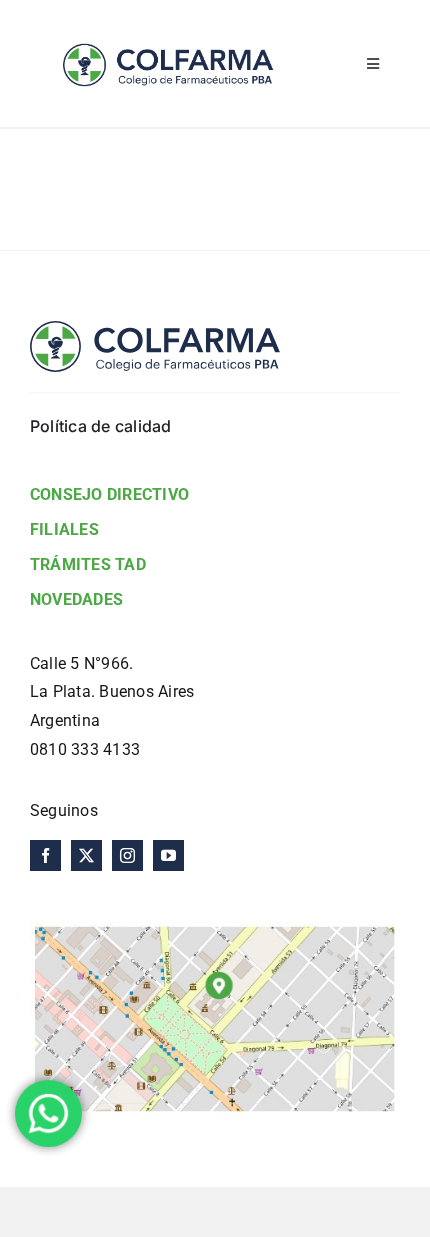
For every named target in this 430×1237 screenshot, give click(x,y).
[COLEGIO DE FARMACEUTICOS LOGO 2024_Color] (167, 27)
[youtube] (168, 855)
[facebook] (45, 855)
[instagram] (127, 855)
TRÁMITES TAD (88, 564)
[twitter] (86, 855)
